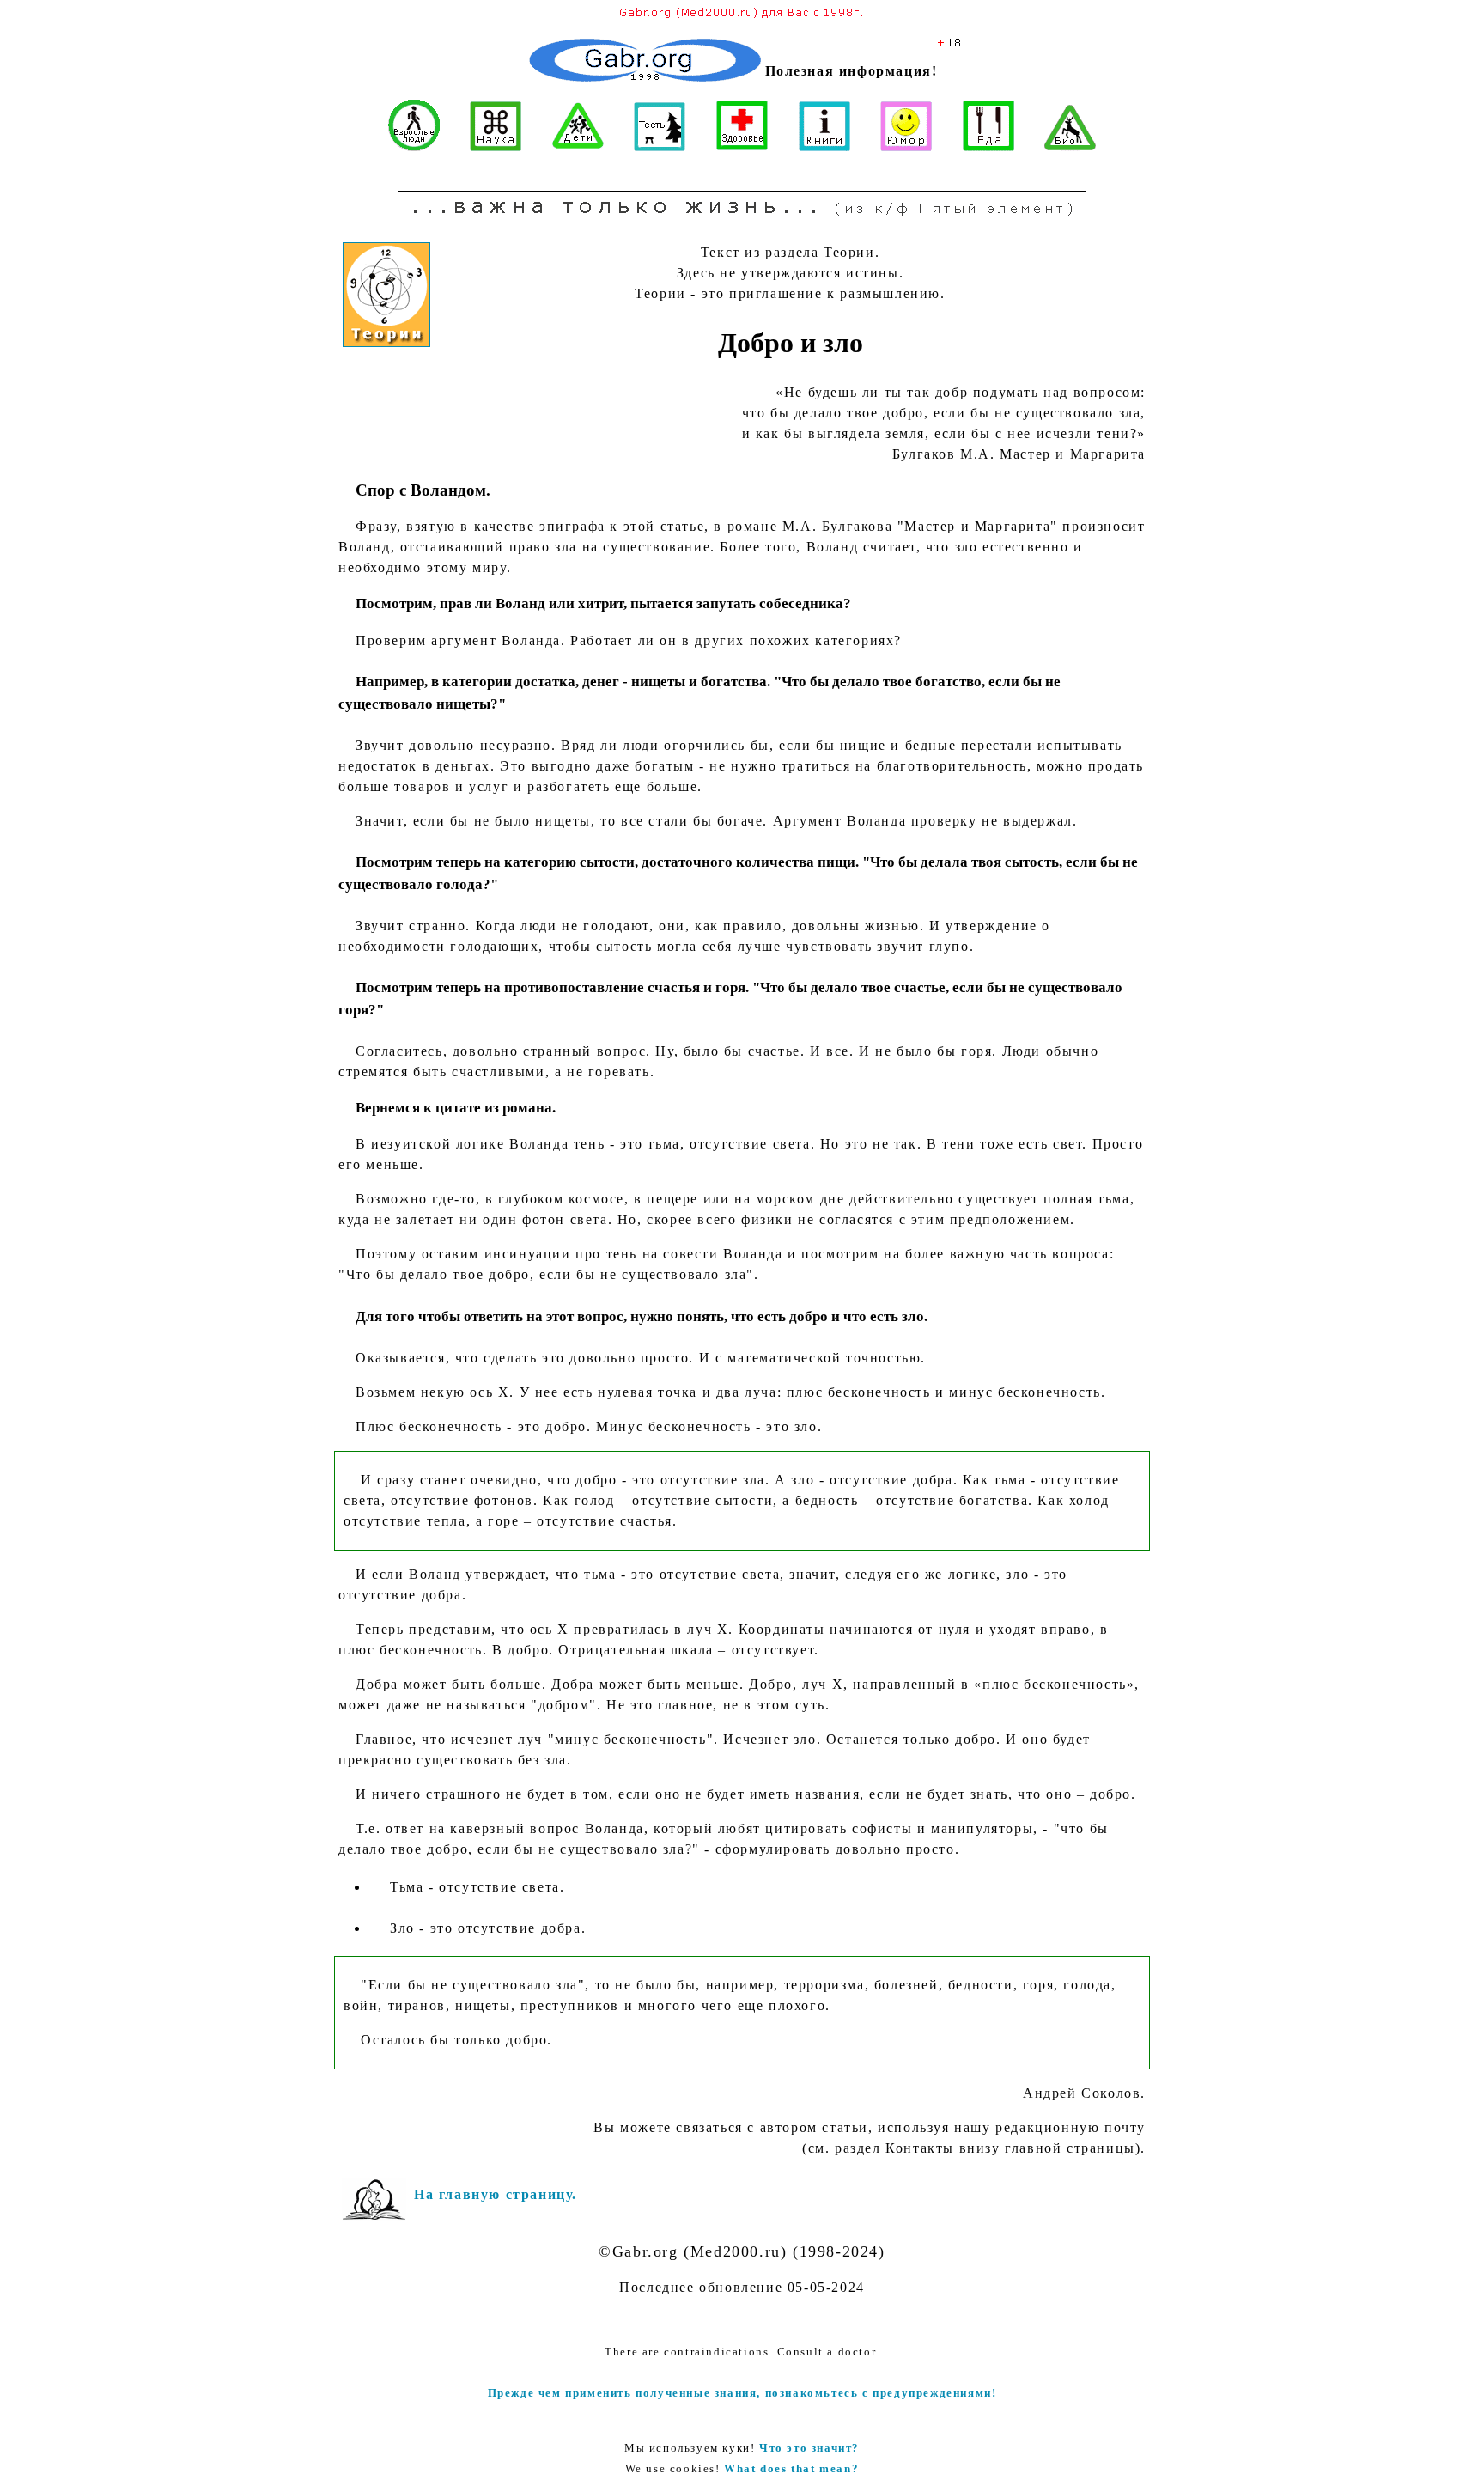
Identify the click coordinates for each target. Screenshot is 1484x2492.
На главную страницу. (496, 2194)
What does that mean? (791, 2468)
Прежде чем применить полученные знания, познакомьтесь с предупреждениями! (742, 2393)
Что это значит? (809, 2448)
